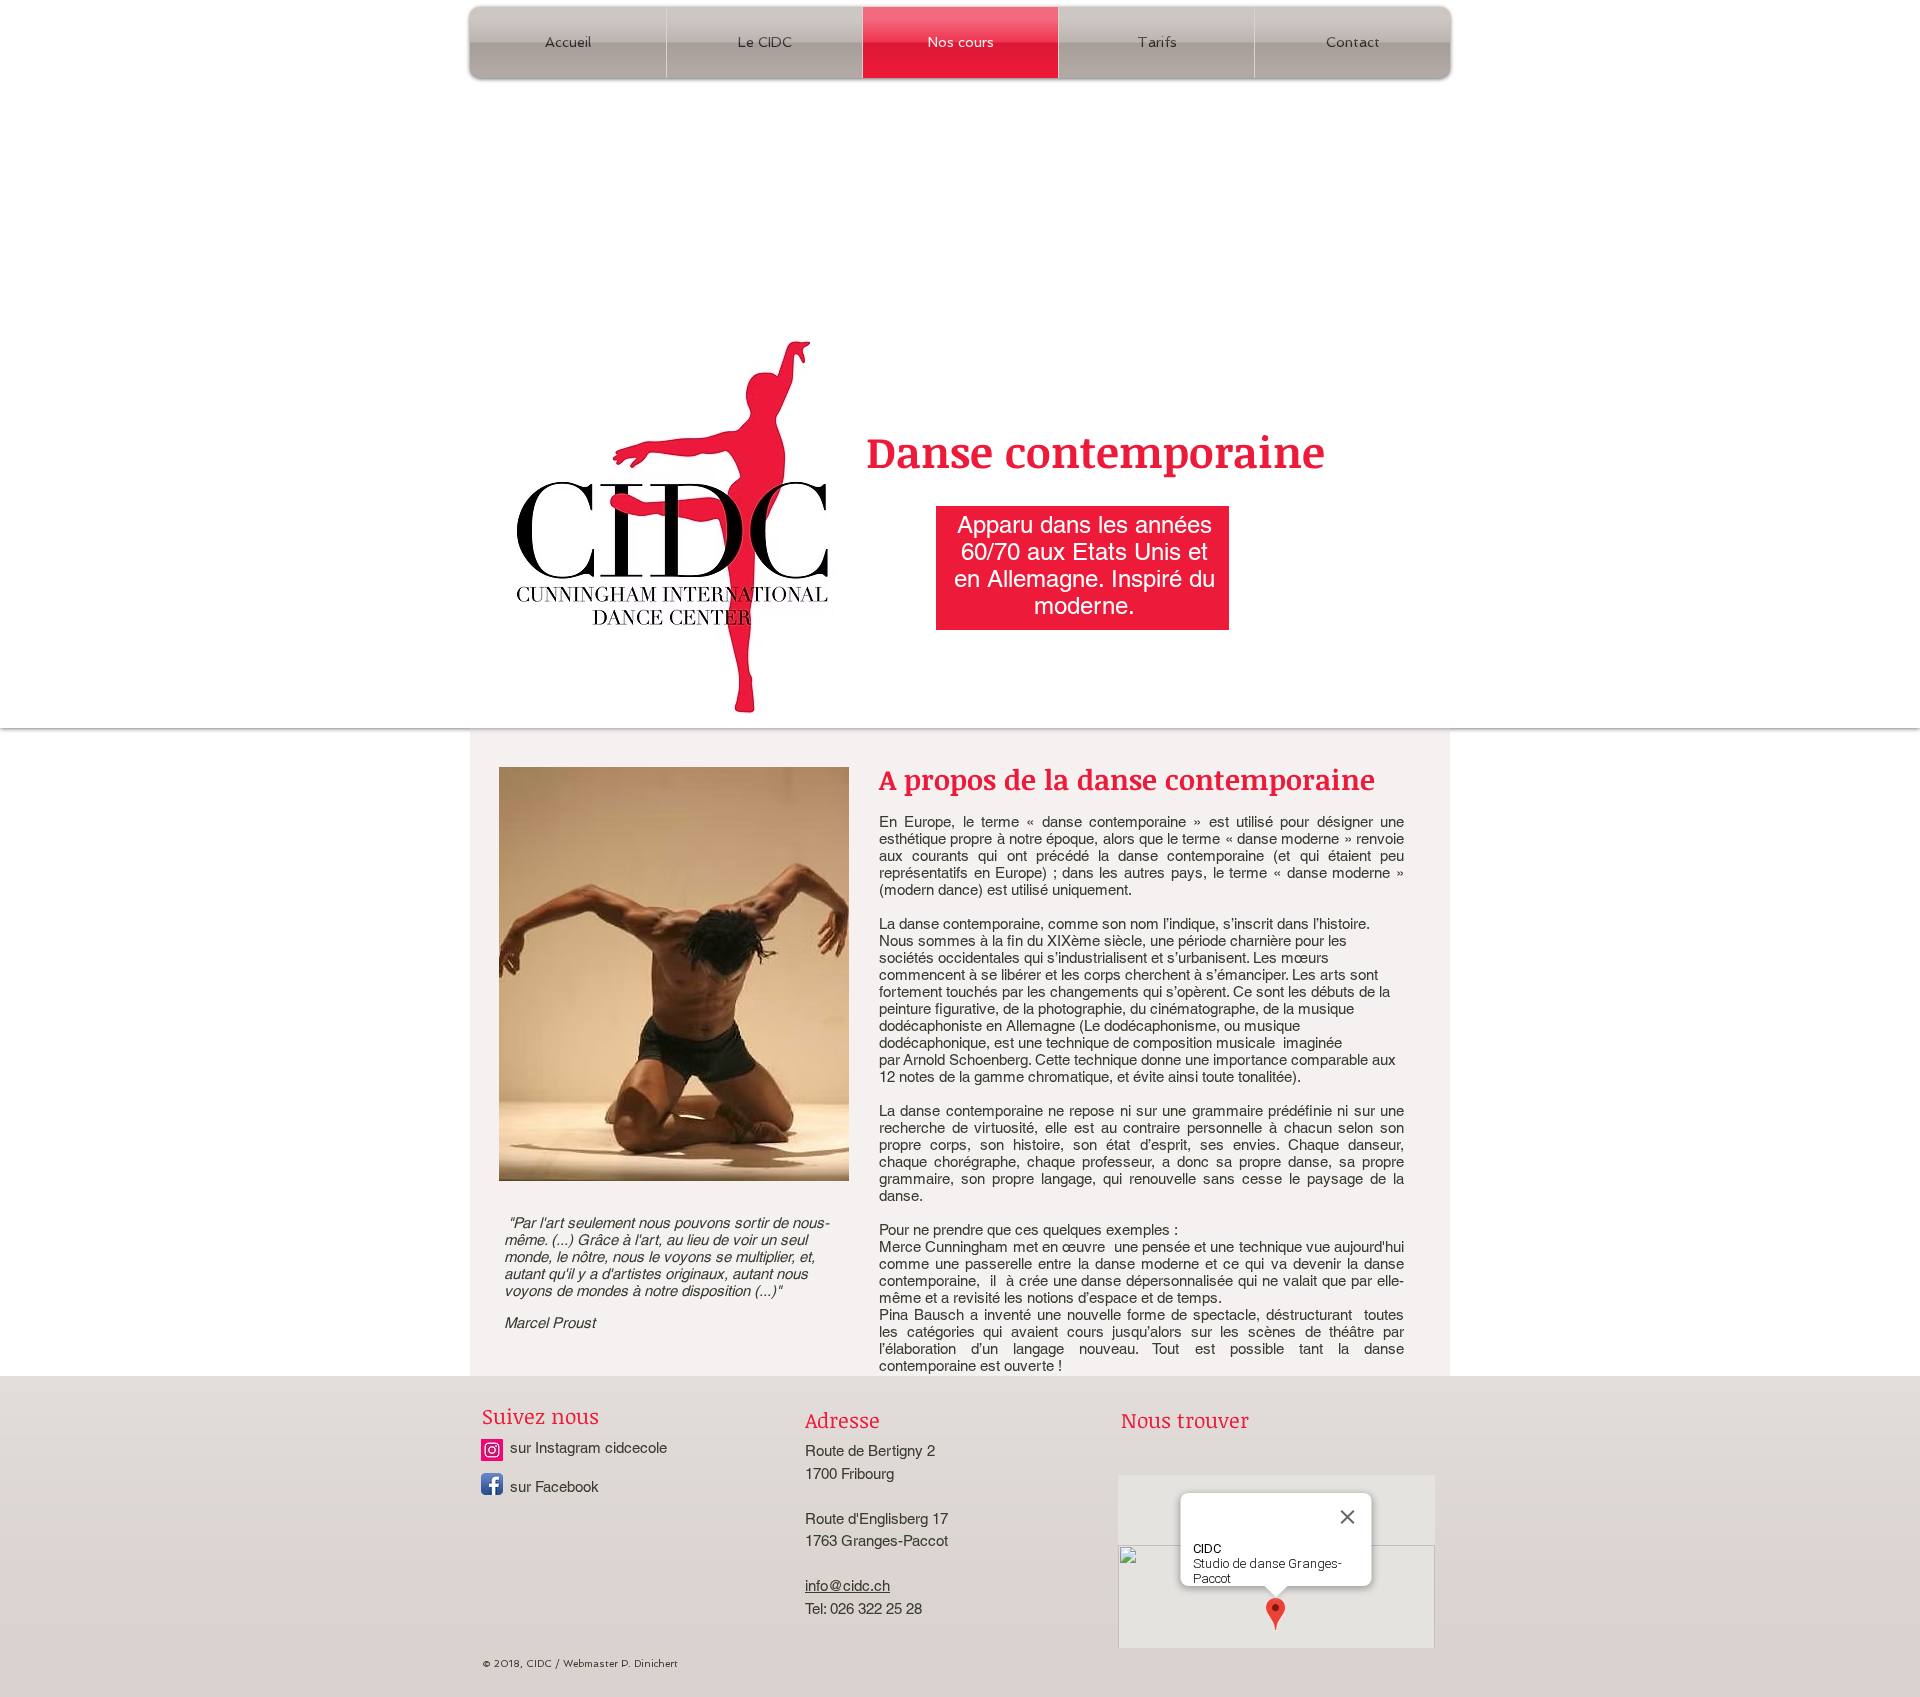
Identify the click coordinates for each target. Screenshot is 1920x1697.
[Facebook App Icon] (492, 1484)
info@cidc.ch (847, 1585)
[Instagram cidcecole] (492, 1450)
